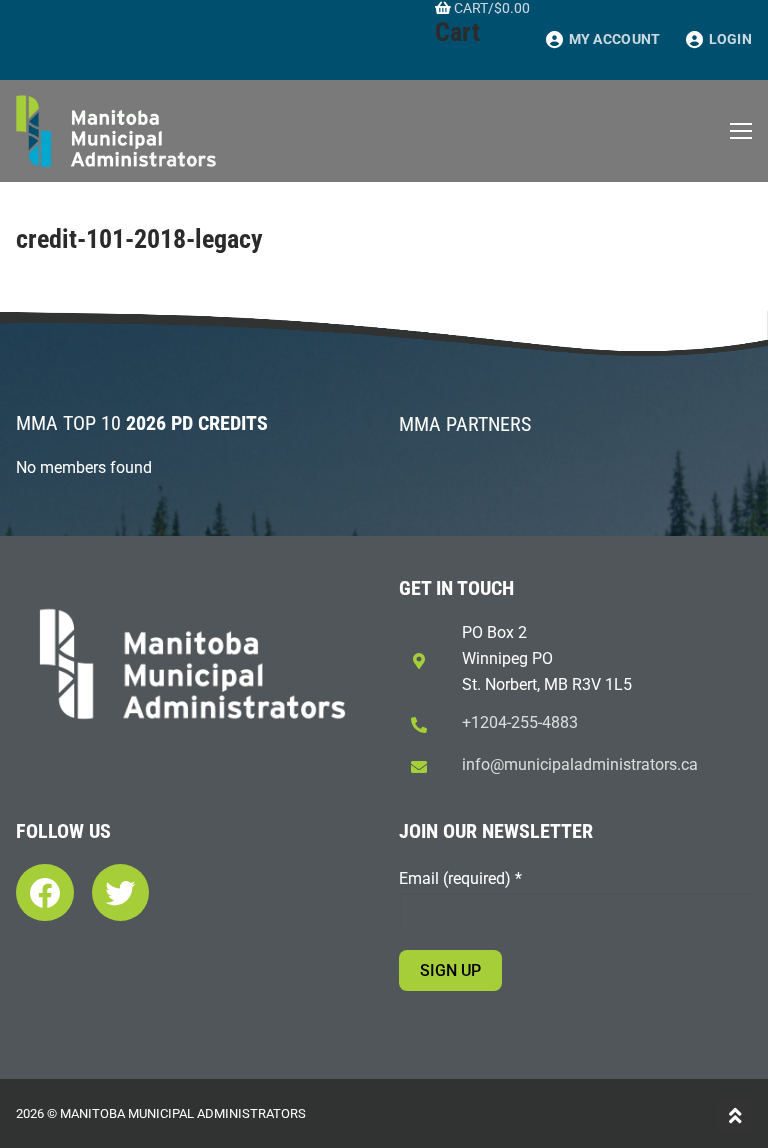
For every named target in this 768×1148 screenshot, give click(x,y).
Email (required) (460, 878)
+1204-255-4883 (520, 722)
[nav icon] (741, 131)
